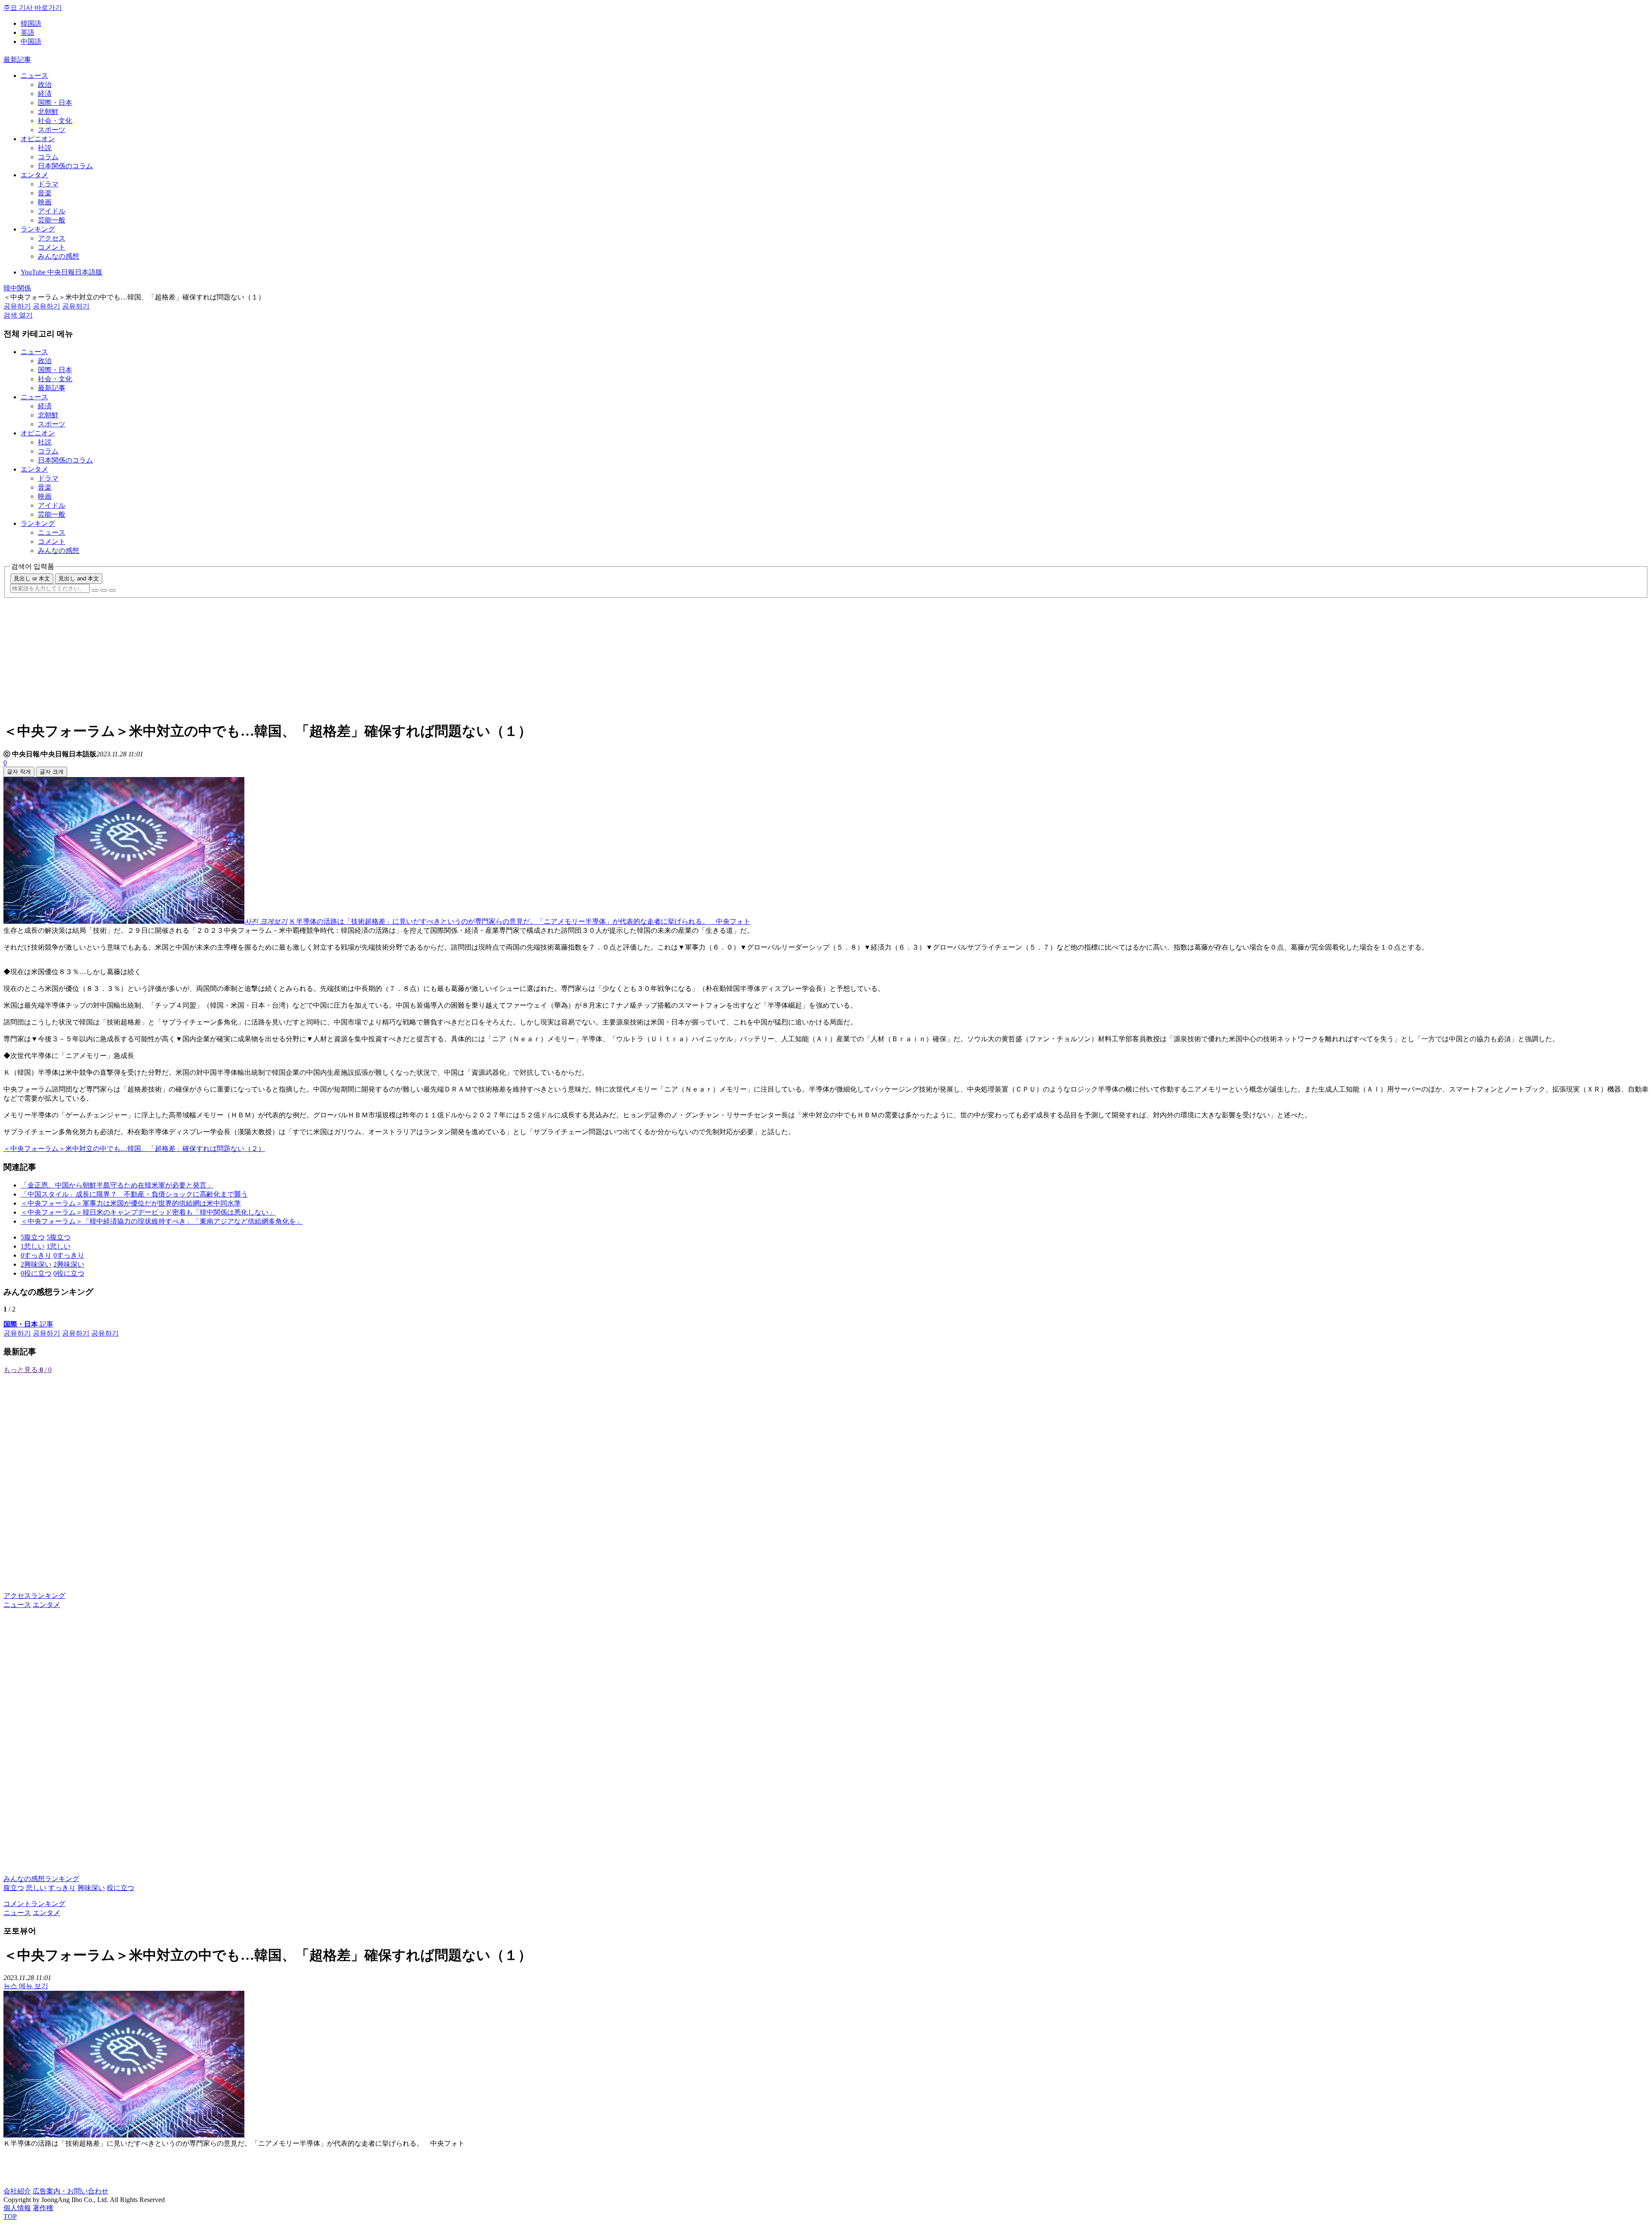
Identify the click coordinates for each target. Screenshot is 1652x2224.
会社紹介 (17, 2191)
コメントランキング (34, 1904)
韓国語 (31, 23)
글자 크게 (52, 772)
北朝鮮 (48, 112)
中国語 (31, 42)
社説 (45, 148)
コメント (52, 247)
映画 (45, 202)
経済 (45, 94)
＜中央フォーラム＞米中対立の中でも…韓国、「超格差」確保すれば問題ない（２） (134, 1149)
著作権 (43, 2208)
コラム (48, 157)
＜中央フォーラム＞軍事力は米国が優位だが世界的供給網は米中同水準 (131, 1203)
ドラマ (48, 184)
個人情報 (17, 2208)
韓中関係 (17, 288)
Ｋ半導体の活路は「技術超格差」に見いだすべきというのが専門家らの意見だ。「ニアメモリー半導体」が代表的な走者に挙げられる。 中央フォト (520, 921)
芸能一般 (52, 220)
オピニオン (38, 139)
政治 (45, 85)
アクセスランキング (34, 1596)
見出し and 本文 (79, 578)
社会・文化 (55, 121)
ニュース (34, 76)
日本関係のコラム (65, 166)
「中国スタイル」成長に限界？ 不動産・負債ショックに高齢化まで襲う (134, 1194)
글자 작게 (19, 772)
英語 (28, 32)
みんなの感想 (59, 256)
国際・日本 (55, 103)
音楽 (45, 193)
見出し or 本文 (32, 578)
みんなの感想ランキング (41, 1879)
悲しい (36, 1888)
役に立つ (120, 1888)
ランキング (38, 229)
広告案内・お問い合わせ (71, 2191)
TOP (10, 2216)
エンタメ (34, 175)
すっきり (62, 1888)
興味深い (91, 1888)
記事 (28, 1324)
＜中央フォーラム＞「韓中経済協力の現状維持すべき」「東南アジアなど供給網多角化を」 (162, 1221)
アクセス (52, 238)
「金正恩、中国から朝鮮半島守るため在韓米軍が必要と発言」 (117, 1185)
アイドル (52, 211)
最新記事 (17, 60)
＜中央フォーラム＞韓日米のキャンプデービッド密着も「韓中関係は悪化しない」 (148, 1212)
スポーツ (52, 130)
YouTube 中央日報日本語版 (62, 272)
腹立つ (14, 1888)
